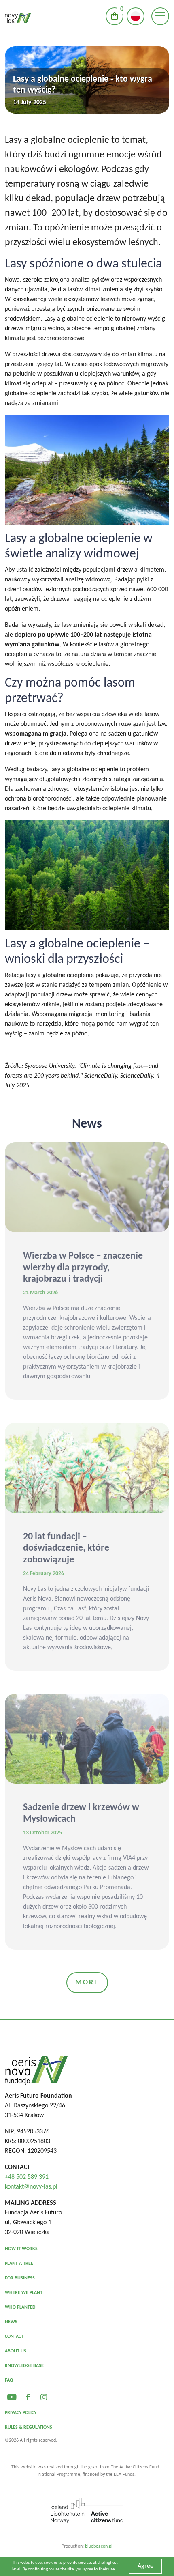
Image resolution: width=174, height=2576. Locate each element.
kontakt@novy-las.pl (31, 2187)
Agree (145, 2566)
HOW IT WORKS (21, 2249)
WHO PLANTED (20, 2307)
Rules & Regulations (29, 2428)
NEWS (11, 2322)
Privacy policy (21, 2413)
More (87, 1983)
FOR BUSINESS (20, 2278)
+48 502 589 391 (27, 2177)
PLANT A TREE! (20, 2264)
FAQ (9, 2380)
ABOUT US (16, 2351)
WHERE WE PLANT (24, 2293)
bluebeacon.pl (99, 2546)
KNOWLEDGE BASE (24, 2366)
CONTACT (14, 2337)
